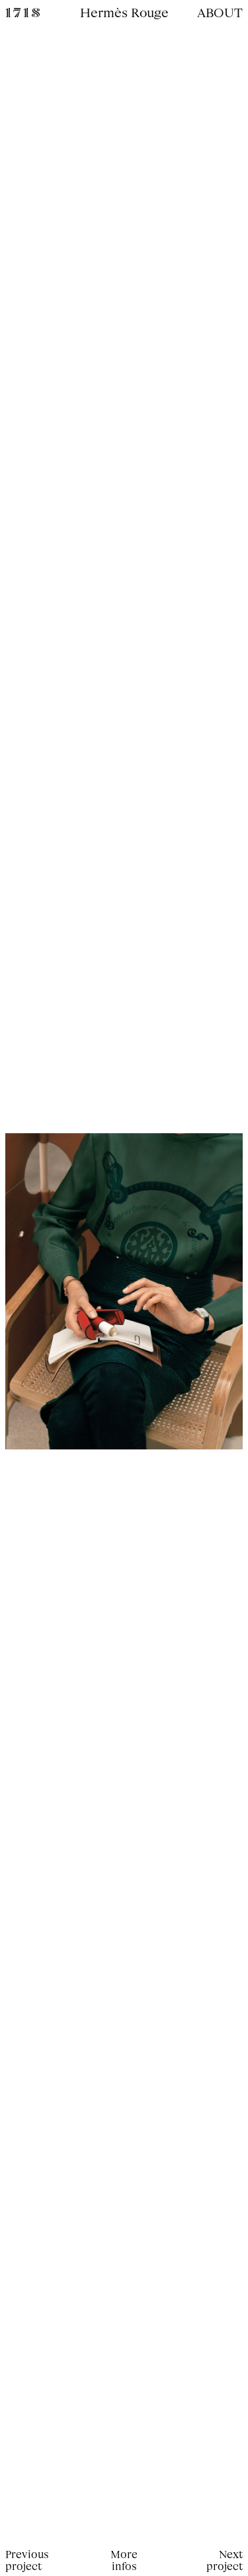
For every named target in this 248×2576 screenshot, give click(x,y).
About (220, 12)
